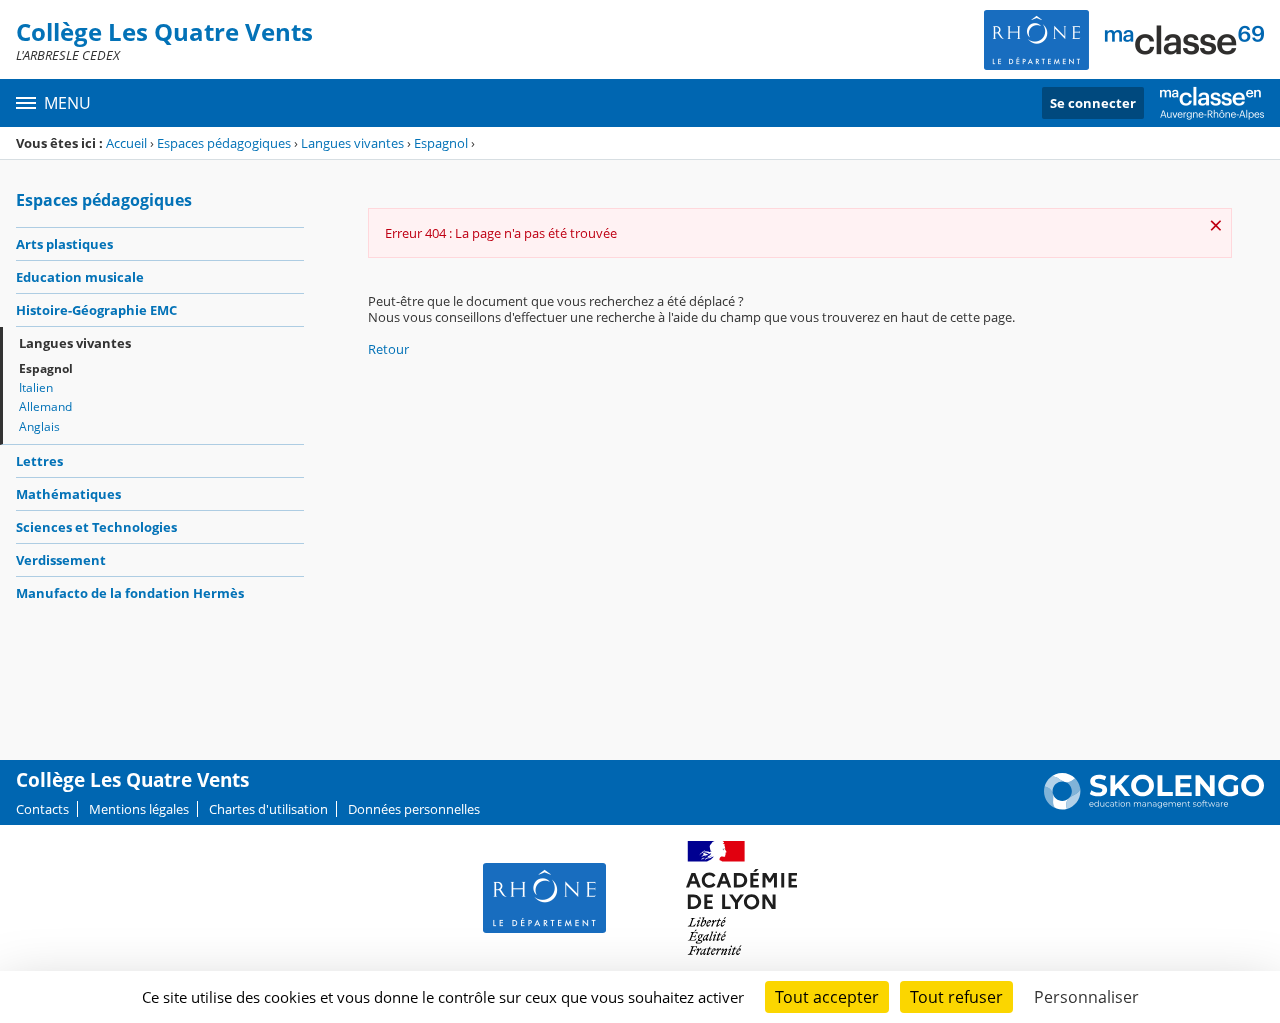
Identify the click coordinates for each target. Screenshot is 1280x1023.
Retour (388, 349)
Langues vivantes (352, 143)
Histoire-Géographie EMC (96, 310)
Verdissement (61, 560)
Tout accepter (827, 997)
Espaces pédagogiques (224, 143)
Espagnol (441, 143)
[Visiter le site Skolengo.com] (1154, 805)
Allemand (45, 406)
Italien (36, 387)
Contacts (42, 809)
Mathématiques (68, 494)
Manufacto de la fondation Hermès (130, 593)
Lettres (39, 461)
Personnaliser (1086, 997)
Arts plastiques (64, 244)
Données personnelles (414, 809)
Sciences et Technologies (96, 527)
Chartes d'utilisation (268, 809)
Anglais (39, 426)
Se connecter (1093, 103)
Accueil (126, 143)
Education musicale (80, 277)
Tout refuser (956, 997)
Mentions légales (139, 809)
